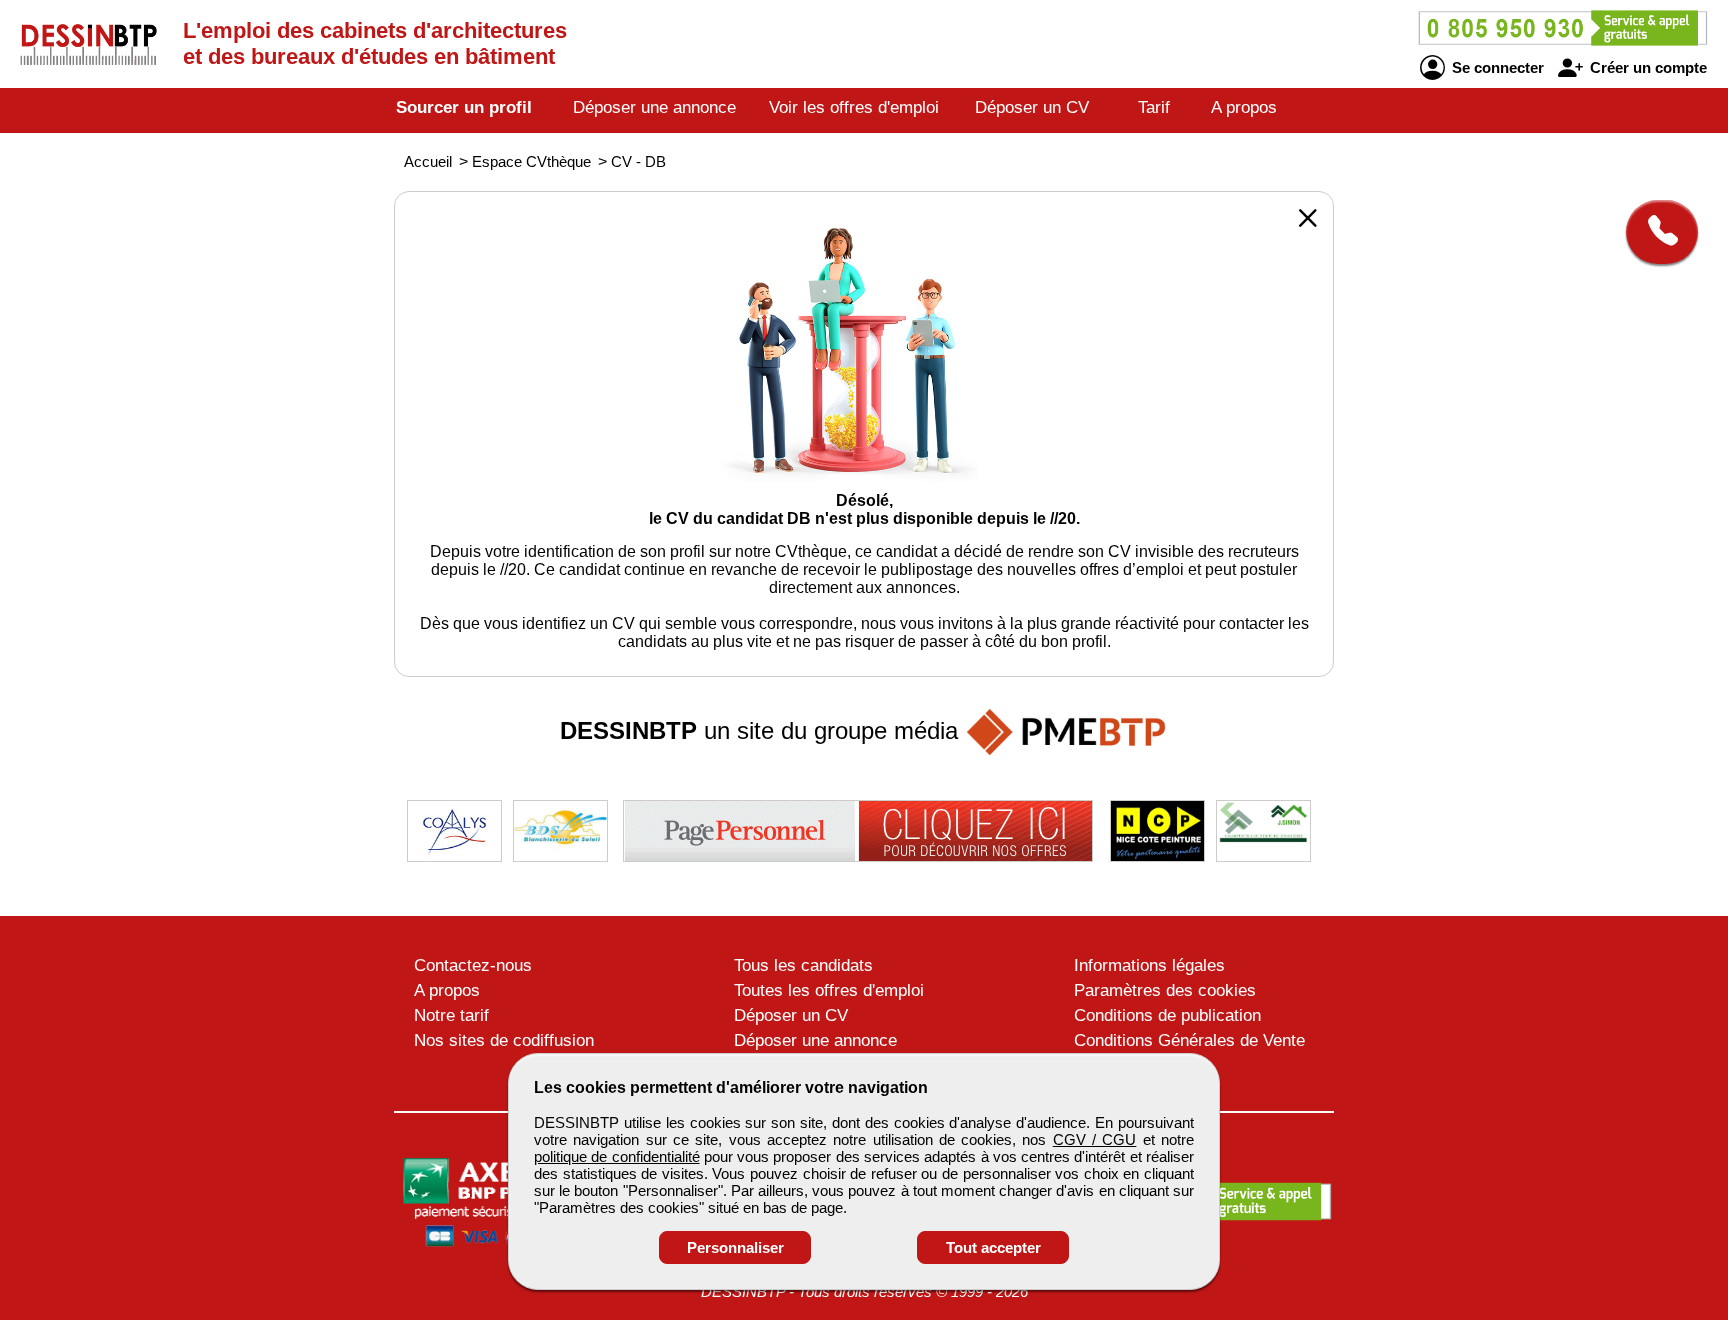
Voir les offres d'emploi (854, 107)
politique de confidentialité (617, 1156)
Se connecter (1496, 67)
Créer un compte (1646, 67)
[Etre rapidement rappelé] (1654, 232)
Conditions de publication (1167, 1015)
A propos (1244, 107)
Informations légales (1149, 965)
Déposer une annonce (654, 107)
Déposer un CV (1032, 107)
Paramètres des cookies (1165, 990)
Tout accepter (993, 1247)
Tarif (1154, 107)
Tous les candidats (803, 965)
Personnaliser (735, 1247)
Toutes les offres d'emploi (829, 990)
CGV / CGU (1095, 1139)
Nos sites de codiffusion (504, 1040)
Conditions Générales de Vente (1189, 1040)
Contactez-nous (473, 965)
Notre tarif (451, 1015)
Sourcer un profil (464, 107)
